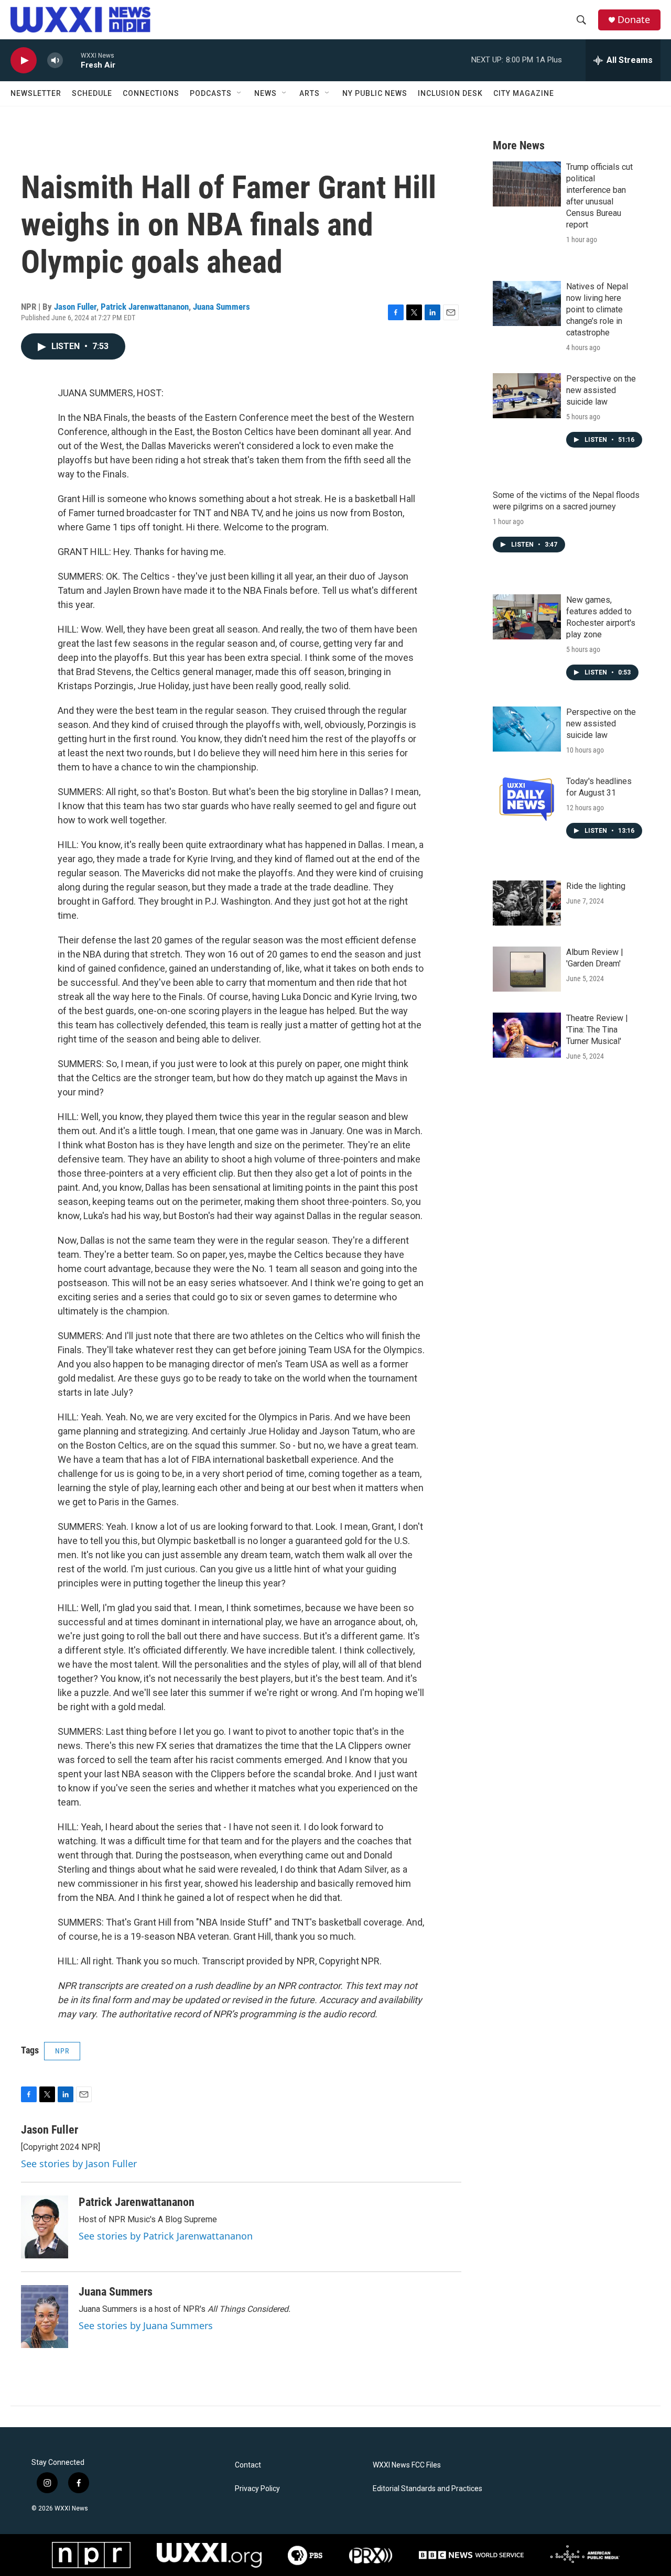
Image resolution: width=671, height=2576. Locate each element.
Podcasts (211, 93)
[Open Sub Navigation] (240, 93)
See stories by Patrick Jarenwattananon (166, 2236)
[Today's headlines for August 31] (527, 798)
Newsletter (36, 93)
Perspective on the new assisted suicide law (601, 390)
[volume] (55, 61)
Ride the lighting (596, 886)
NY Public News (375, 93)
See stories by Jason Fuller (79, 2164)
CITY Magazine (524, 93)
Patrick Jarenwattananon (145, 307)
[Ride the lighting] (527, 903)
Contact (248, 2465)
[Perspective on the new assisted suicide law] (527, 396)
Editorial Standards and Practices (428, 2489)
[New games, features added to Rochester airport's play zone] (527, 617)
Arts (310, 93)
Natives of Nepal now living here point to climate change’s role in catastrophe (597, 309)
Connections (151, 93)
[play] (24, 61)
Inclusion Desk (450, 93)
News (266, 93)
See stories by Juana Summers (146, 2325)
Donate (634, 20)
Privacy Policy (257, 2489)
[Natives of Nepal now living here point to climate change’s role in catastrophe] (527, 303)
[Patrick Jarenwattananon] (45, 2227)
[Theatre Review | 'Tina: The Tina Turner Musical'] (527, 1035)
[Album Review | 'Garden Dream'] (527, 969)
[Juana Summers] (45, 2317)
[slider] (72, 60)
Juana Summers (221, 307)
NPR (62, 2051)
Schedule (92, 93)
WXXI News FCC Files (407, 2465)
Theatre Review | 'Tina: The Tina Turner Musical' (597, 1030)
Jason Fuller (75, 307)
